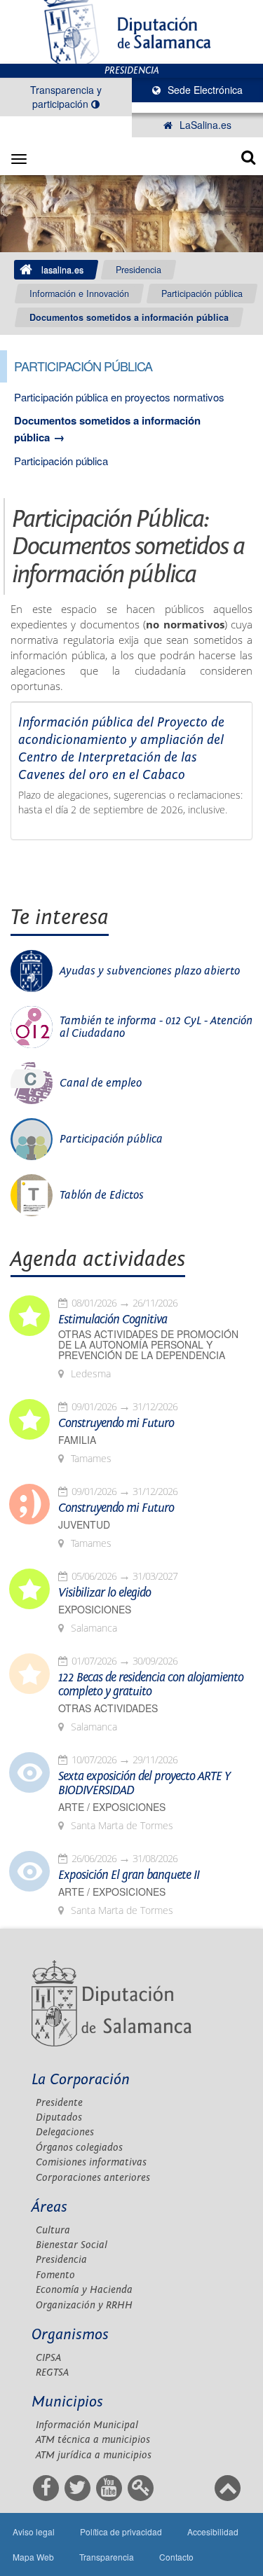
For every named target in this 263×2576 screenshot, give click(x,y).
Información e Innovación (79, 294)
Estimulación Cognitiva (113, 1320)
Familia (77, 1440)
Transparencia (107, 2557)
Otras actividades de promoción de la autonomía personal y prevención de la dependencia (148, 1345)
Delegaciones (65, 2132)
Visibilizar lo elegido (104, 1593)
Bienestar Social (72, 2245)
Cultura (53, 2230)
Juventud (84, 1525)
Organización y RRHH (84, 2305)
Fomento (55, 2275)
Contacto (176, 2557)
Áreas (49, 2207)
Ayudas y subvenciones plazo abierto (150, 971)
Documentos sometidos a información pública (129, 317)
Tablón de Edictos (102, 1195)
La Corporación (81, 2080)
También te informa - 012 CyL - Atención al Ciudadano (156, 1027)
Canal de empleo (101, 1083)
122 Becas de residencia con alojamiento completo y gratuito (151, 1685)
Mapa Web (33, 2557)
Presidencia (139, 270)
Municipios (67, 2402)
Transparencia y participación (66, 97)
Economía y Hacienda (84, 2290)
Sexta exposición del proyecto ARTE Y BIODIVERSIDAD (144, 1784)
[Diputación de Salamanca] (131, 32)
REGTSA (52, 2372)
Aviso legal (34, 2532)
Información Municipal (87, 2425)
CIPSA (48, 2358)
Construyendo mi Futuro (116, 1424)
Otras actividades (108, 1708)
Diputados (59, 2117)
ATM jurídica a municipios (94, 2455)
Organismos (70, 2335)
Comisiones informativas (91, 2162)
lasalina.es (62, 270)
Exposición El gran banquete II (129, 1875)
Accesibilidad (213, 2532)
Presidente (59, 2103)
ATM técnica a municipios (93, 2440)
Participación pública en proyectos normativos (119, 397)
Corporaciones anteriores (93, 2178)
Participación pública (202, 294)
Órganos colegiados (79, 2148)
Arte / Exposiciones (112, 1807)
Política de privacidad (121, 2532)
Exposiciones (95, 1610)
